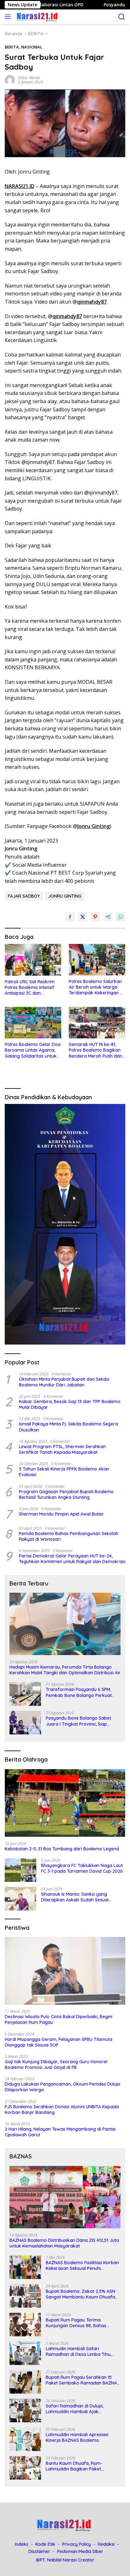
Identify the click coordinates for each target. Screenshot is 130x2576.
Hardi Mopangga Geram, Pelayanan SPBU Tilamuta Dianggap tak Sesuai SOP (59, 2042)
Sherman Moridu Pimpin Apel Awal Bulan (61, 1514)
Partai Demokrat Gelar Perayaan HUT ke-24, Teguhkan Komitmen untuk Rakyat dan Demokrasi (72, 1559)
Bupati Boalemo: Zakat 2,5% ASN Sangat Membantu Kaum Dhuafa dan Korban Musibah (80, 2294)
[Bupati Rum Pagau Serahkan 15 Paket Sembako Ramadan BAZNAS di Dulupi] (25, 2382)
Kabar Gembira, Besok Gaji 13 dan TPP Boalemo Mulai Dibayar (70, 1404)
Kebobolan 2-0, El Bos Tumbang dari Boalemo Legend (62, 1849)
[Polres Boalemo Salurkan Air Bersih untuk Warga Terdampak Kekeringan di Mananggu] (97, 960)
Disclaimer (39, 2551)
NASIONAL (32, 47)
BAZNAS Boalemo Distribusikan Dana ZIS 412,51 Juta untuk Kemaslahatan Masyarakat (64, 2243)
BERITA (12, 47)
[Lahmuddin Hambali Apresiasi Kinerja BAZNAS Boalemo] (25, 2439)
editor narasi (29, 78)
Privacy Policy (77, 2544)
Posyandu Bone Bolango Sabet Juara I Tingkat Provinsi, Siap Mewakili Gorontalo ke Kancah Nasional (78, 1721)
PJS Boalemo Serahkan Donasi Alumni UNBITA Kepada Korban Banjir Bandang (62, 2110)
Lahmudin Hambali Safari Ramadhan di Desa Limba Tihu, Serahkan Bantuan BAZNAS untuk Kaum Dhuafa (81, 2351)
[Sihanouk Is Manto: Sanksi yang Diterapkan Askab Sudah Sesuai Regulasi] (21, 1899)
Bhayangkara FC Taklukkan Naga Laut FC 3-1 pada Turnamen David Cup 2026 (82, 1868)
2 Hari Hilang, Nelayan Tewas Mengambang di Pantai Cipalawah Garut (60, 2132)
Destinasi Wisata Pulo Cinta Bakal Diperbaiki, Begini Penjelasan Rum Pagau (59, 2019)
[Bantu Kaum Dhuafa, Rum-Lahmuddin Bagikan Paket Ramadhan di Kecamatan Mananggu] (25, 2468)
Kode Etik (45, 2544)
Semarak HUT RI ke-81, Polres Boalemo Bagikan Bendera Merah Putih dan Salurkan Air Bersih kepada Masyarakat (95, 1050)
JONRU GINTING (65, 896)
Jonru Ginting (94, 826)
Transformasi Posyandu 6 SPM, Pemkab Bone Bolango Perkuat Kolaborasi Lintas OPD (79, 1692)
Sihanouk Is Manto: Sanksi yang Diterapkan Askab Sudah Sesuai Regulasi (75, 1897)
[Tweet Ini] (83, 917)
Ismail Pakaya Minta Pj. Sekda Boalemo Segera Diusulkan (68, 1427)
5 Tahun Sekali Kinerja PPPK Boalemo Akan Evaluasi (64, 1472)
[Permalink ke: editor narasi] (10, 80)
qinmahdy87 (92, 302)
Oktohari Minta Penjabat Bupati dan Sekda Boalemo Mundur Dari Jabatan (64, 1382)
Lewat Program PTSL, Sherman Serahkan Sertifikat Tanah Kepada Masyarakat (62, 1449)
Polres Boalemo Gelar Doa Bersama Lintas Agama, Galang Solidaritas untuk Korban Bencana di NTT (33, 1050)
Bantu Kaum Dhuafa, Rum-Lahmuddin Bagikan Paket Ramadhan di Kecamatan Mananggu (74, 2466)
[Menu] (9, 17)
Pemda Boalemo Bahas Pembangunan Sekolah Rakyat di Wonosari (69, 1536)
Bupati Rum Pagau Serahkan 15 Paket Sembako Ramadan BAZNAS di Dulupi (83, 2380)
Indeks (22, 2544)
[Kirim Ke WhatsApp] (121, 917)
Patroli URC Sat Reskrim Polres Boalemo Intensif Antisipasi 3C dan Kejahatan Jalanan (30, 988)
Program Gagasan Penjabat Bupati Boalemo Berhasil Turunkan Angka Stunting (66, 1494)
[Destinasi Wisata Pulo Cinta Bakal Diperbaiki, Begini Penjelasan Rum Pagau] (65, 1971)
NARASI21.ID (20, 186)
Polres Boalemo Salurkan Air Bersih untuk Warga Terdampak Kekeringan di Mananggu (96, 987)
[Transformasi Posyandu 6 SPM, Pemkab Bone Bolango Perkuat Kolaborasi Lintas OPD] (25, 1694)
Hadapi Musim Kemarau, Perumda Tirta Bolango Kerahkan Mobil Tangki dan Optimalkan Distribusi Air (65, 1670)
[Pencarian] (122, 17)
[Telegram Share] (108, 917)
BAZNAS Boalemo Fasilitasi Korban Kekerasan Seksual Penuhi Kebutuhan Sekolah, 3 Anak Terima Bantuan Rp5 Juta (82, 2265)
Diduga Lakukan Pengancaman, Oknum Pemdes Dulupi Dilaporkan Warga (62, 2087)
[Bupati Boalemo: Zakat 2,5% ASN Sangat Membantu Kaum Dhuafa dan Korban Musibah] (25, 2296)
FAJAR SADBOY (24, 896)
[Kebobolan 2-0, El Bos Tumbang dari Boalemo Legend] (65, 1803)
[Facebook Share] (70, 917)
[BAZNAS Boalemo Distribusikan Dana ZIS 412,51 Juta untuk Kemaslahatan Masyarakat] (65, 2197)
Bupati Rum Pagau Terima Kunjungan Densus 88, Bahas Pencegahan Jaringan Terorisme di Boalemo (83, 2323)
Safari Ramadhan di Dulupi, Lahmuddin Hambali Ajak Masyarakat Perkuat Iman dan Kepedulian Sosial (78, 2409)
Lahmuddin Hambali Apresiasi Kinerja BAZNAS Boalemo (77, 2437)
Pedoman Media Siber (80, 2551)
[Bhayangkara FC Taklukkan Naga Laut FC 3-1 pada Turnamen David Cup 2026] (21, 1870)
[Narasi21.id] (37, 17)
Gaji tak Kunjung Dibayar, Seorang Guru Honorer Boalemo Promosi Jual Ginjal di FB (56, 2065)
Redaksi (106, 2544)
